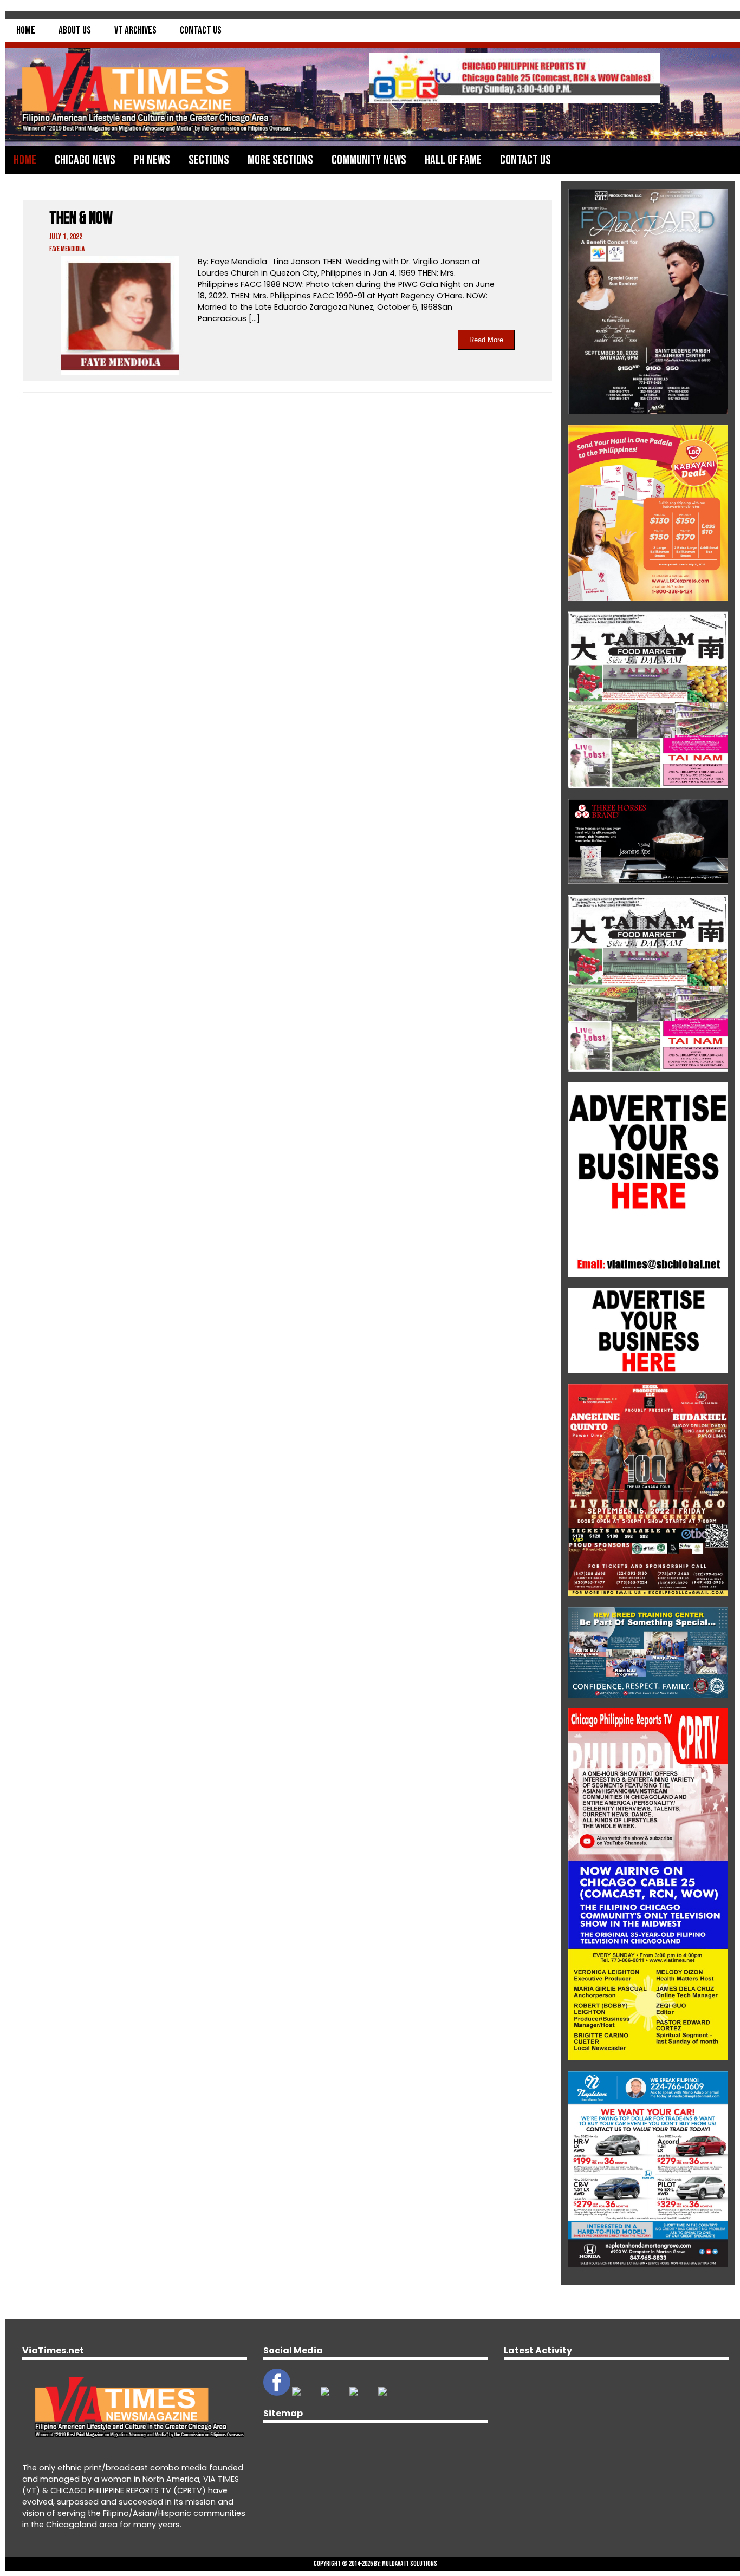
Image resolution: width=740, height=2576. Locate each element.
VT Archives (135, 31)
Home (26, 31)
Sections (209, 160)
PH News (152, 160)
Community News (369, 160)
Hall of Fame (453, 160)
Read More (486, 340)
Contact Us (201, 31)
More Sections (280, 160)
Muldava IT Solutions (410, 2564)
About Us (75, 31)
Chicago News (85, 160)
